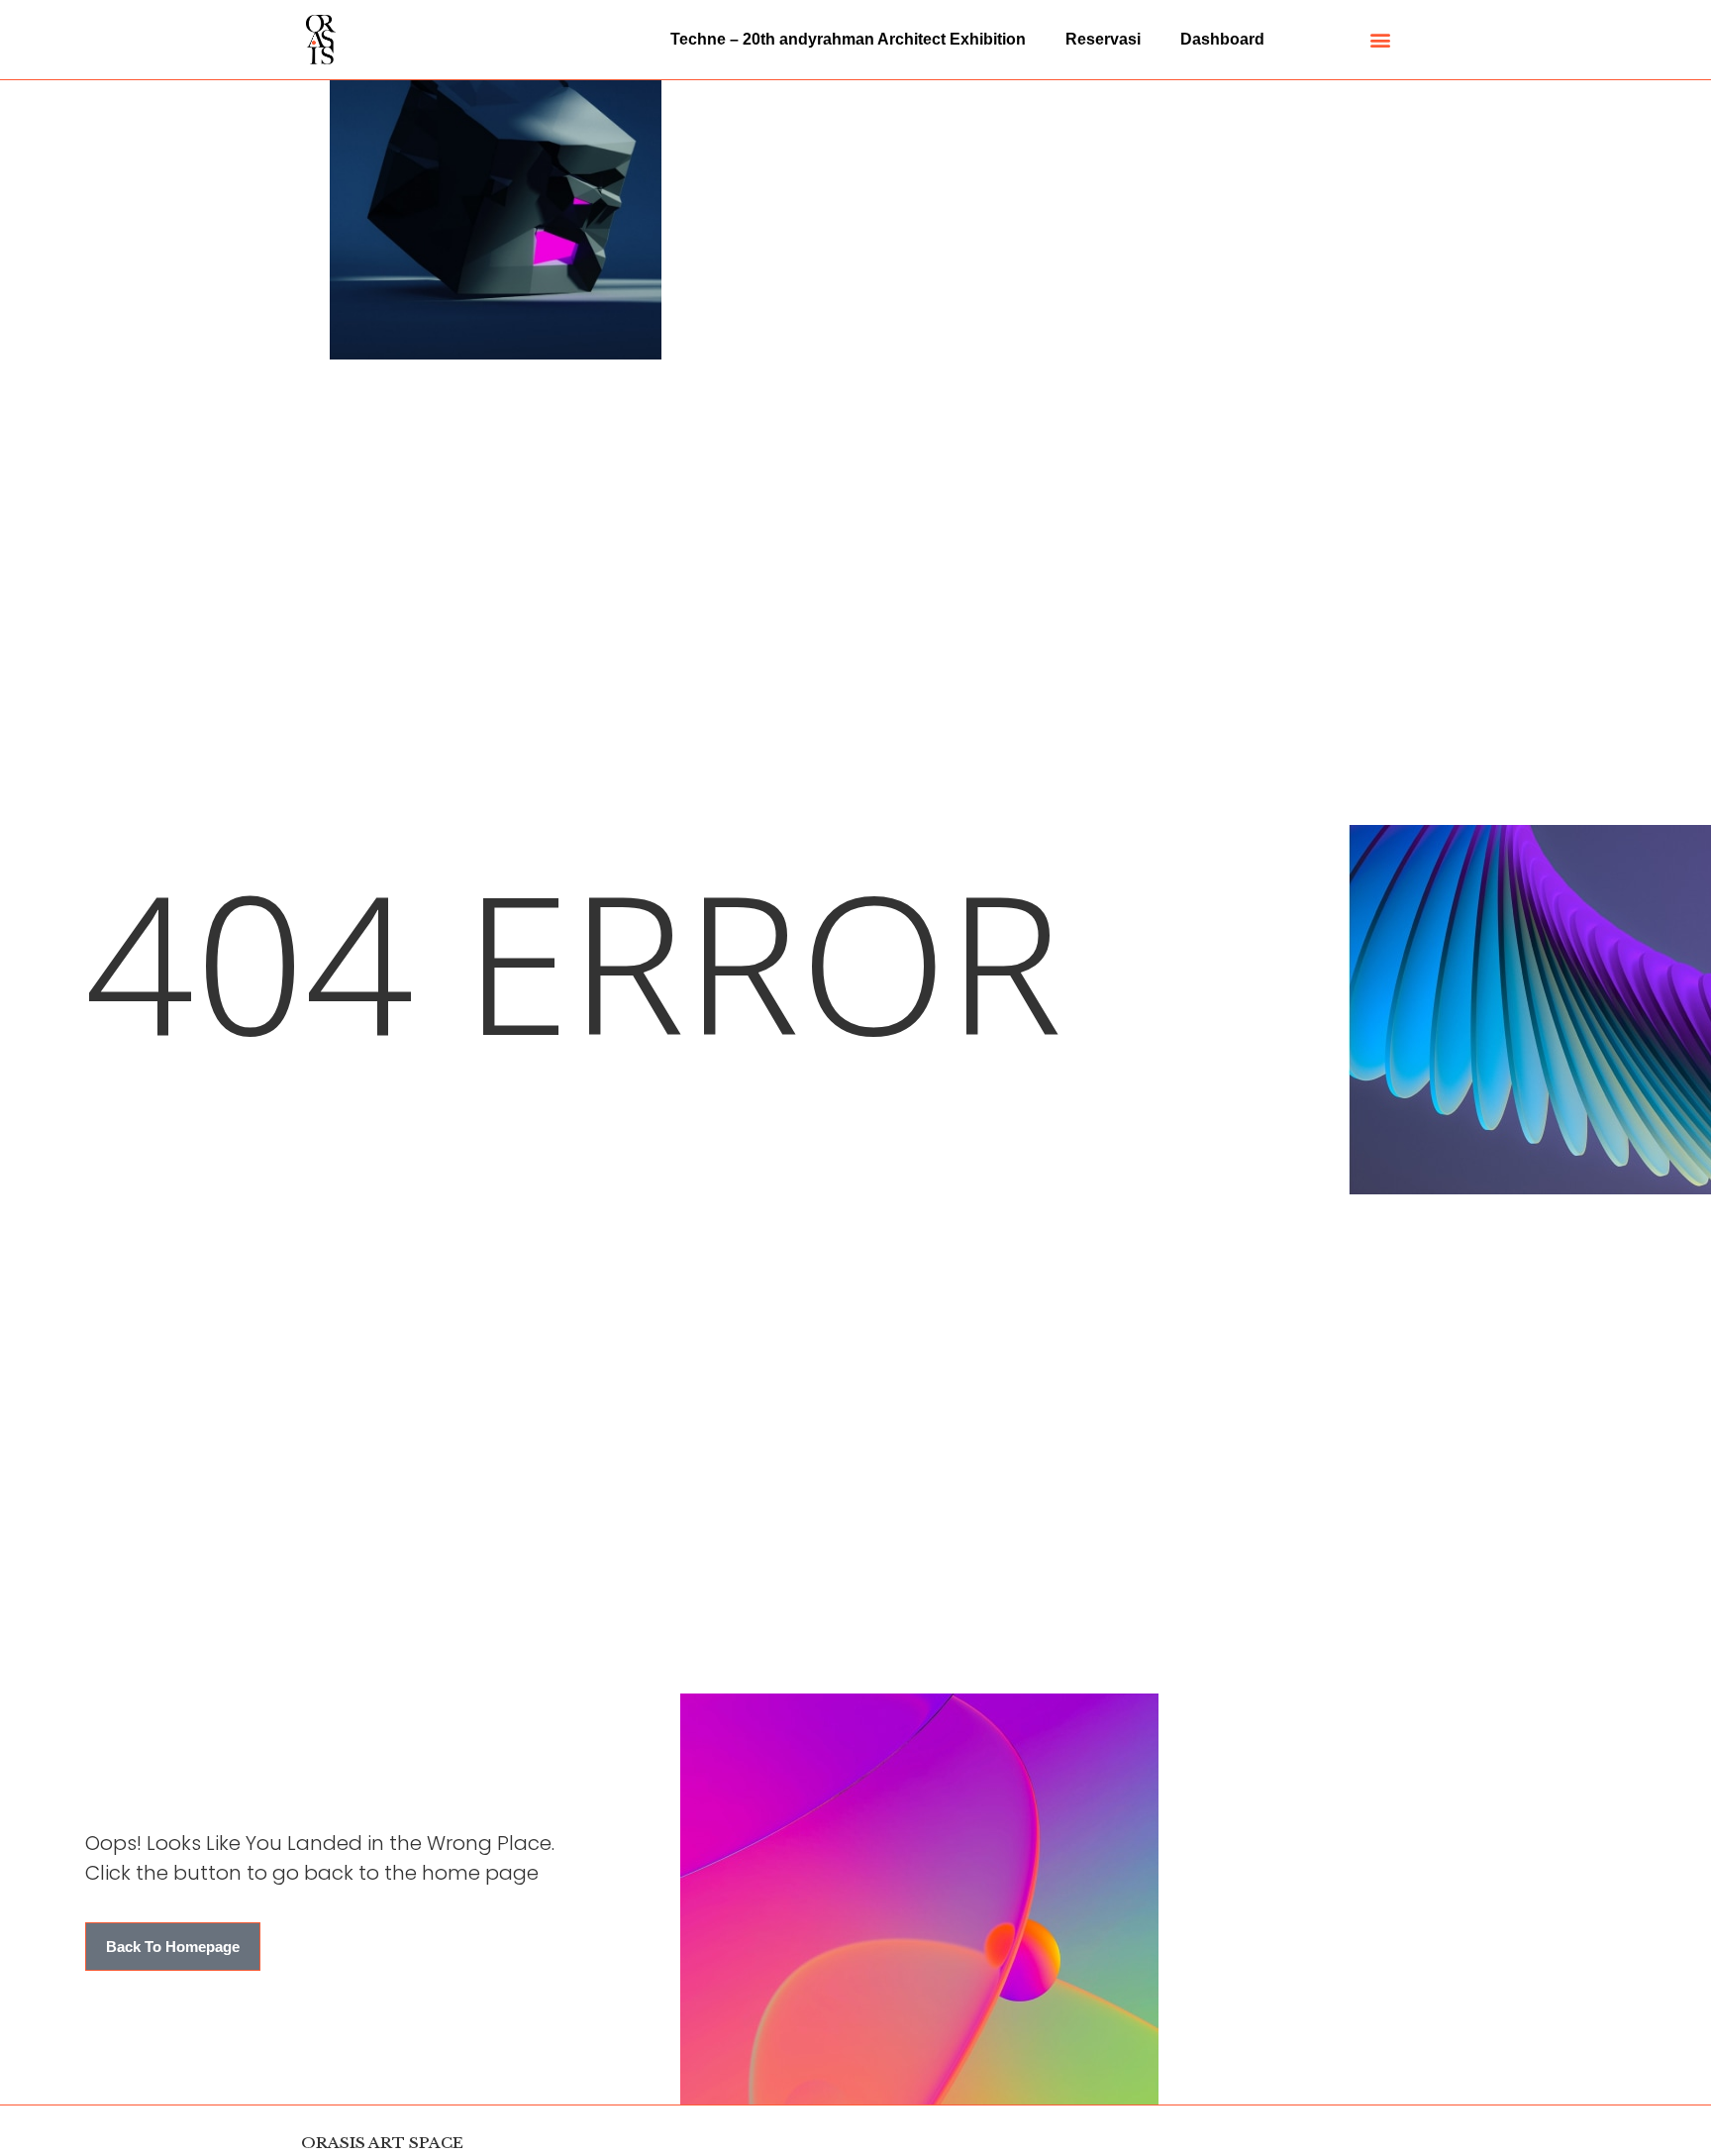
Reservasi (1103, 39)
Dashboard (1222, 39)
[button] (1381, 40)
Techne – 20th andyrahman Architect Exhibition (848, 39)
